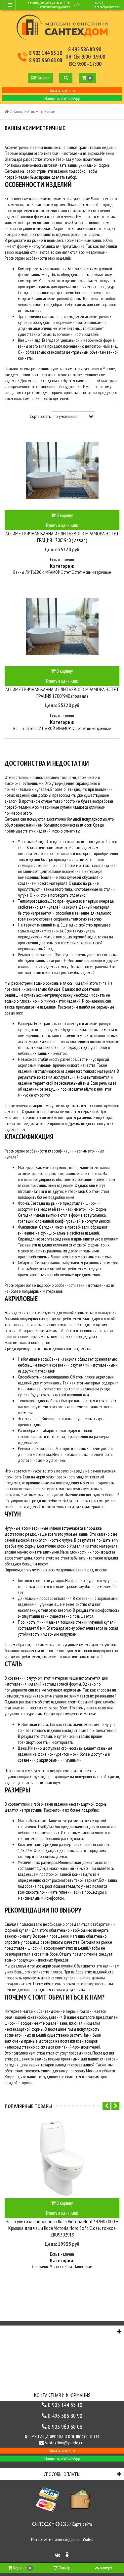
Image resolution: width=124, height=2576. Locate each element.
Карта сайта (82, 2524)
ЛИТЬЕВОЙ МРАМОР (43, 572)
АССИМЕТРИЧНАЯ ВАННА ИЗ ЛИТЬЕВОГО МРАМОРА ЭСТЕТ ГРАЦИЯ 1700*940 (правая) (62, 693)
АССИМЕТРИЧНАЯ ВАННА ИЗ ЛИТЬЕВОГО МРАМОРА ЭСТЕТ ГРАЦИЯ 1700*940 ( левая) (62, 537)
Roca (68, 2267)
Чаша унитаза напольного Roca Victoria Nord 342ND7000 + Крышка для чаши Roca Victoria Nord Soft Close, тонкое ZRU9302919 (62, 2228)
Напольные (83, 2267)
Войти (98, 3)
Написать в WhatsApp (62, 98)
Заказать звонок (62, 90)
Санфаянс (40, 2267)
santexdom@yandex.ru (59, 7)
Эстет (66, 572)
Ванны (18, 112)
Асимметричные (97, 572)
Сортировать (40, 416)
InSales (87, 2539)
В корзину (64, 515)
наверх (106, 2568)
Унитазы (57, 2267)
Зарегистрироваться (106, 7)
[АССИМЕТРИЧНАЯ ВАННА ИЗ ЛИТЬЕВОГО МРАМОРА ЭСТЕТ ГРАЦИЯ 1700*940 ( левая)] (62, 471)
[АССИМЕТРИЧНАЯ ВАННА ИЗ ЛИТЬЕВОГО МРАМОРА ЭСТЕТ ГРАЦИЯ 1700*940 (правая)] (62, 626)
